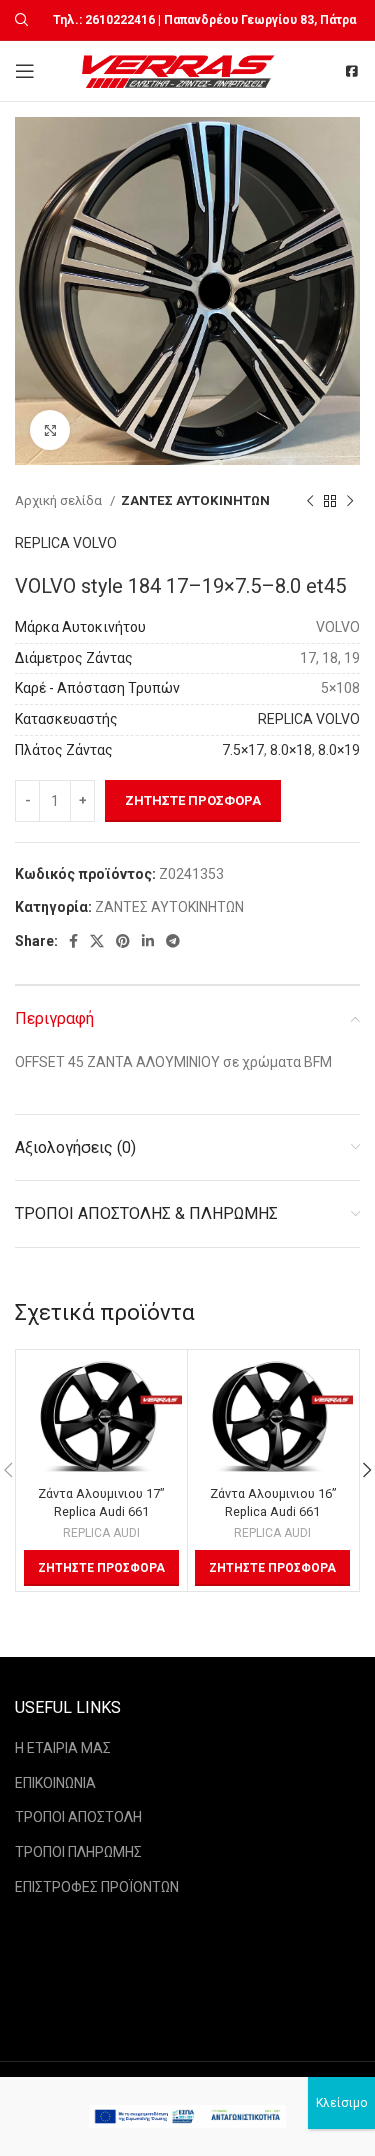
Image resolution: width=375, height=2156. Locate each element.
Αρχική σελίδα (60, 500)
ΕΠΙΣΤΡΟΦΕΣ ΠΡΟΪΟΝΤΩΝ (97, 1887)
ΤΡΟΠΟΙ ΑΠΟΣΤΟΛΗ (78, 1817)
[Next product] (350, 501)
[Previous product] (310, 501)
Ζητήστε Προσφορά (193, 800)
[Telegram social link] (173, 941)
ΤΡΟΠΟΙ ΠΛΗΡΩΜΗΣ (78, 1852)
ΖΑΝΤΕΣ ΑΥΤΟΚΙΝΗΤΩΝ (195, 500)
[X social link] (97, 941)
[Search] (19, 20)
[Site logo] (180, 70)
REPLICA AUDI (101, 1533)
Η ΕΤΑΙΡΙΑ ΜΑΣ (63, 1748)
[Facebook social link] (73, 941)
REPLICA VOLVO (66, 543)
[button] (101, 1568)
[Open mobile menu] (25, 71)
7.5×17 (243, 750)
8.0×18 (291, 750)
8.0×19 (339, 750)
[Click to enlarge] (50, 430)
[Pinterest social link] (123, 941)
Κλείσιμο (341, 2103)
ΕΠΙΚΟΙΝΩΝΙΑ (55, 1783)
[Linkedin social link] (148, 941)
